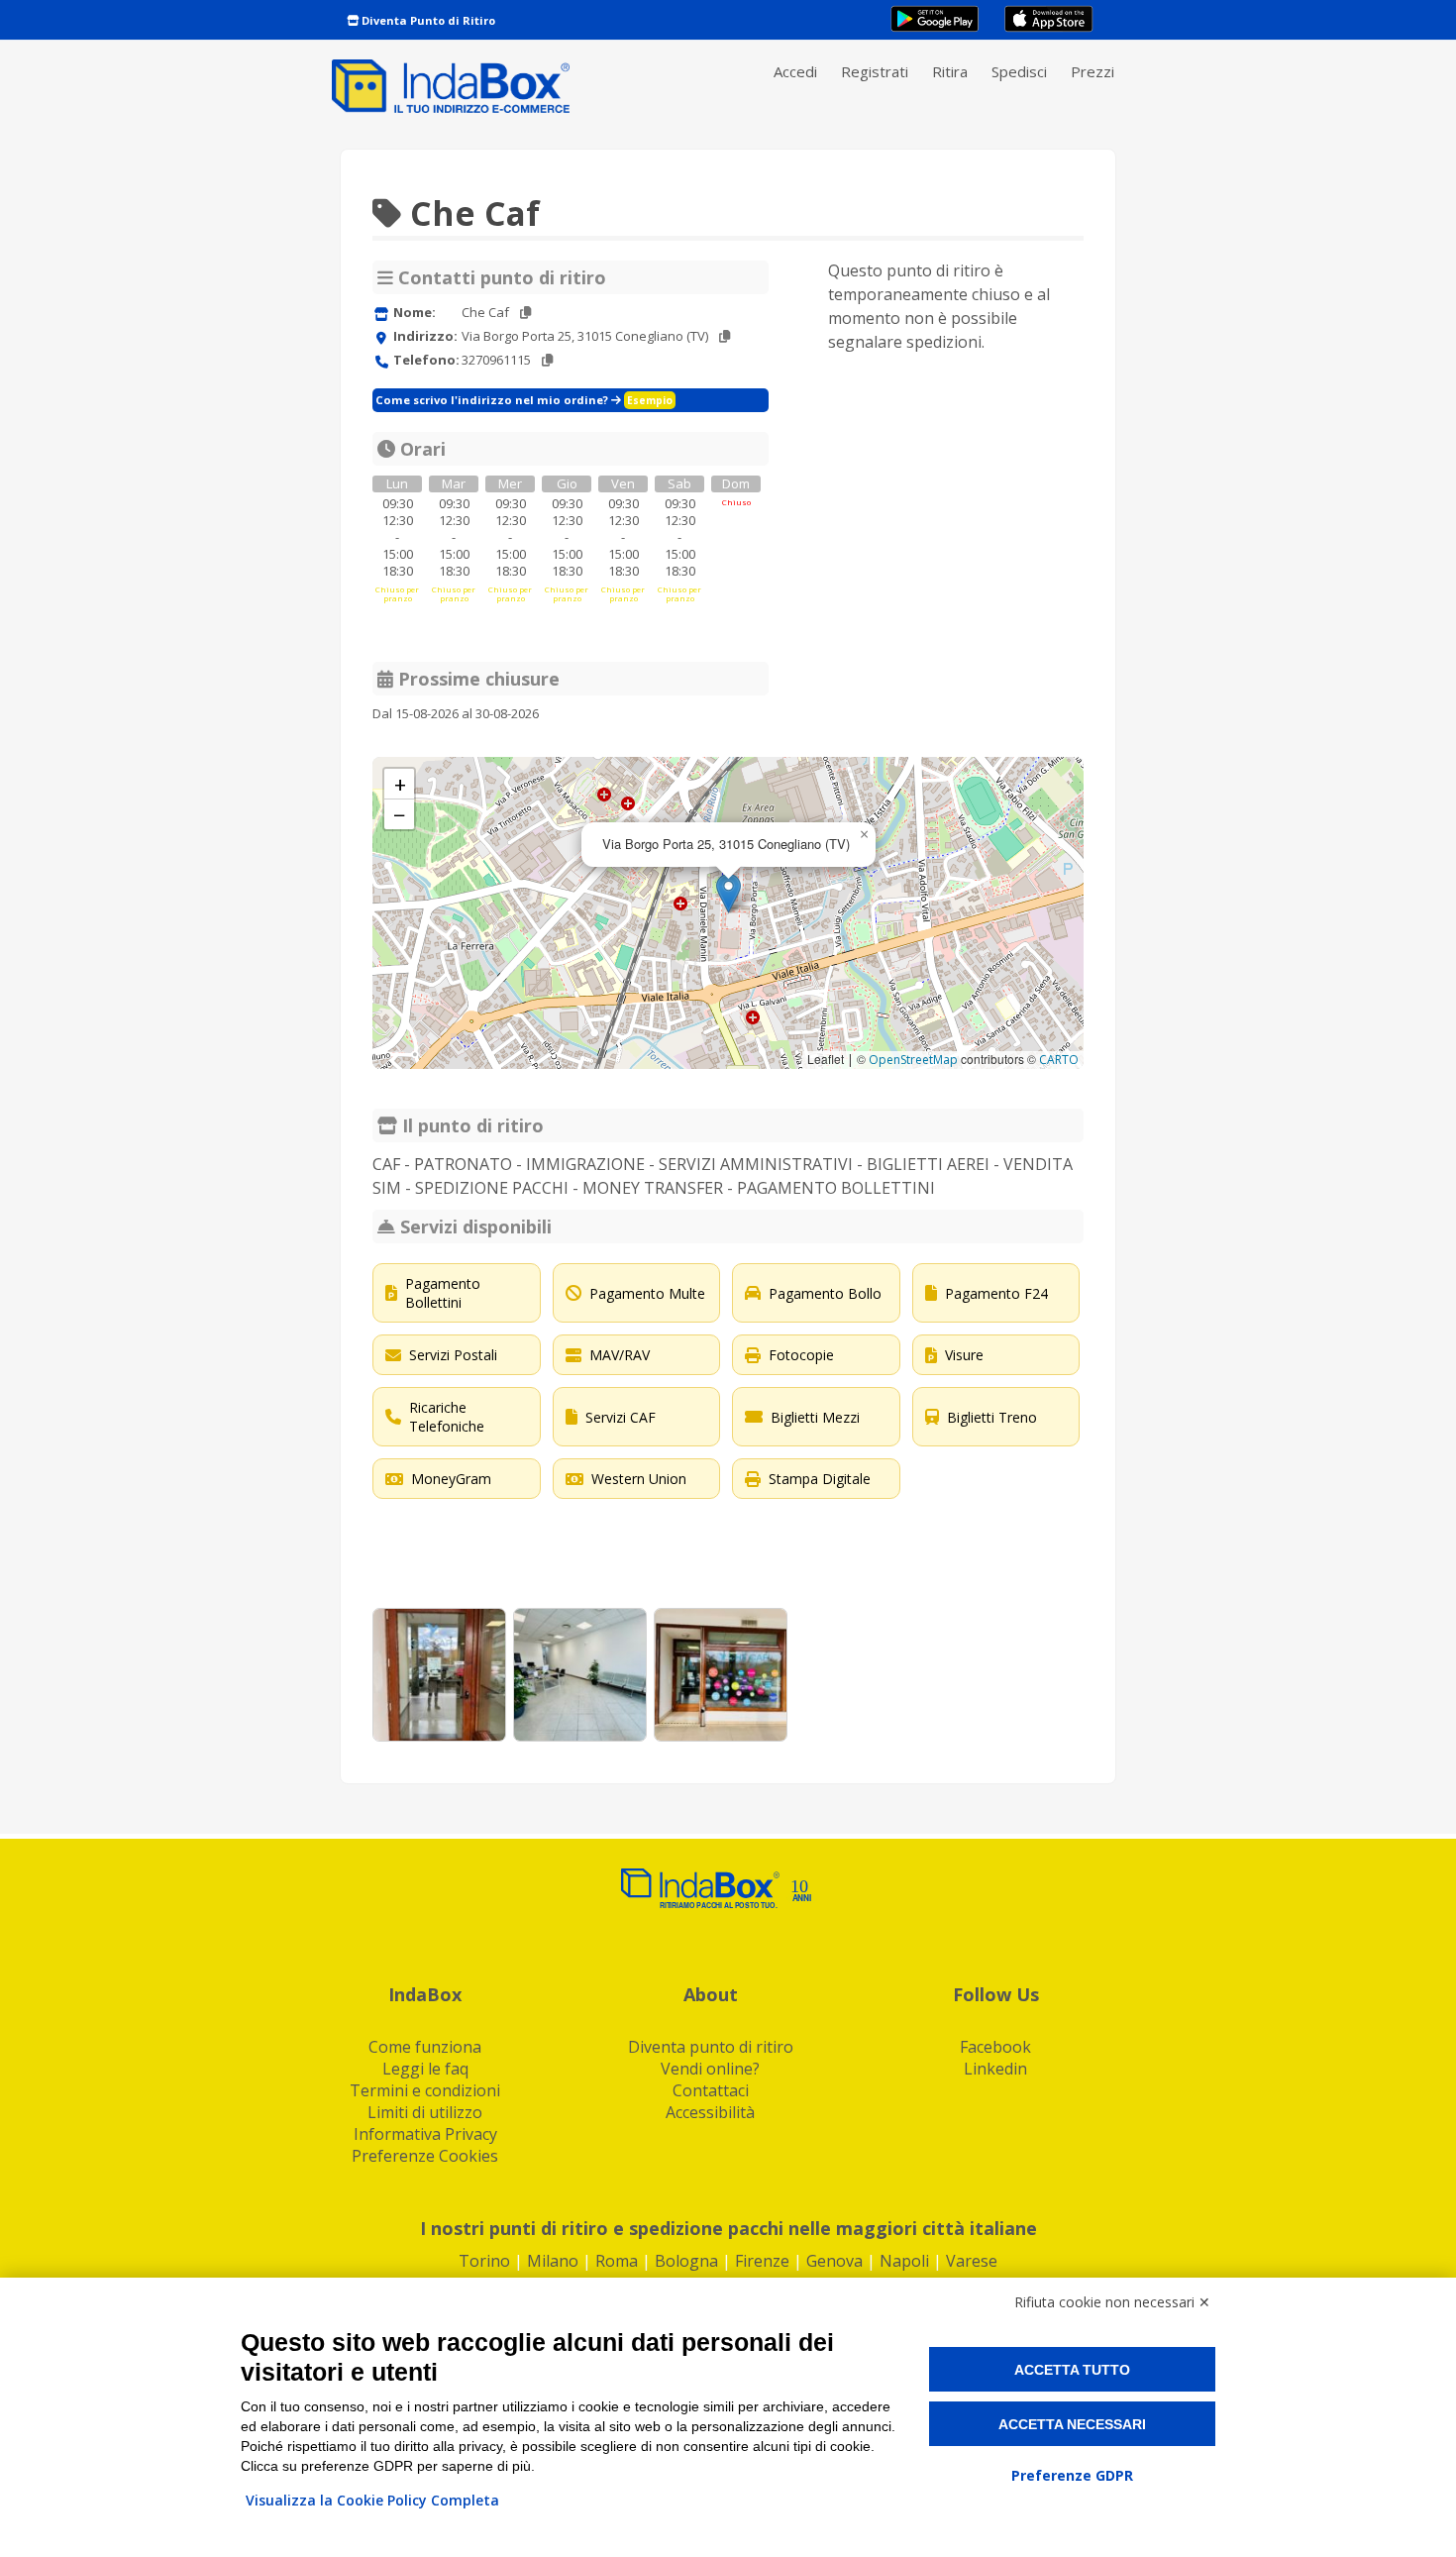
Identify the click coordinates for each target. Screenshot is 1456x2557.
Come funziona (425, 2047)
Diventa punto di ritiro (711, 2047)
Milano (553, 2261)
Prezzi (1092, 71)
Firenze (762, 2261)
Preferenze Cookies (425, 2156)
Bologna (686, 2261)
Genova (834, 2261)
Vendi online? (710, 2069)
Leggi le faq (425, 2069)
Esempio (650, 400)
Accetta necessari (1072, 2424)
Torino (484, 2261)
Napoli (904, 2261)
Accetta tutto (1072, 2370)
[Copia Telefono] (547, 360)
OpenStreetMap (913, 1060)
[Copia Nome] (525, 313)
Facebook (995, 2047)
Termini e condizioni (425, 2090)
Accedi (795, 71)
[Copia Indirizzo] (725, 336)
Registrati (875, 71)
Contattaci (711, 2090)
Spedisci (1019, 71)
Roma (617, 2261)
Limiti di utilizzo (425, 2112)
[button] (728, 893)
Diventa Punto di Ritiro (427, 20)
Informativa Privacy (425, 2134)
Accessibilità (710, 2112)
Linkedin (995, 2069)
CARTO (1059, 1060)
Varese (972, 2261)
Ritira (950, 71)
